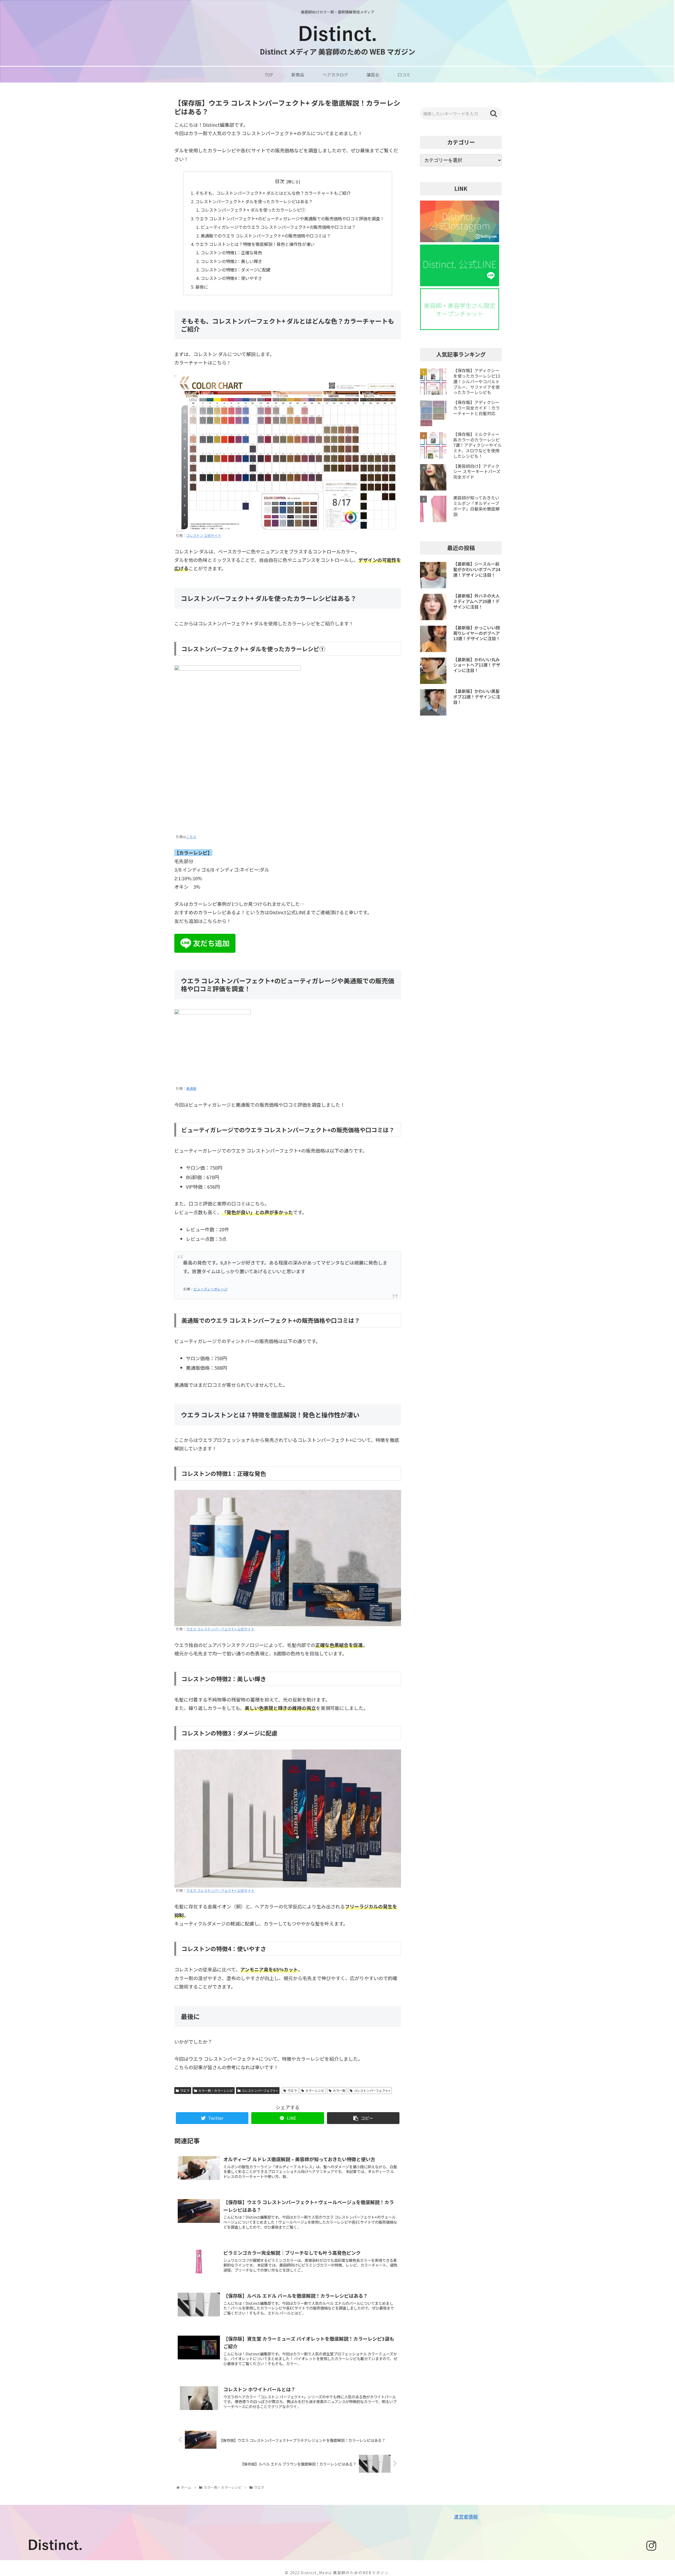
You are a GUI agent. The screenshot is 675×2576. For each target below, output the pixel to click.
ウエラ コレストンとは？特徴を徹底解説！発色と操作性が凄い (255, 244)
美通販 (191, 1088)
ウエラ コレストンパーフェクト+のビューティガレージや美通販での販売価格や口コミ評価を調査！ (290, 218)
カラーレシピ (315, 2090)
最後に (202, 287)
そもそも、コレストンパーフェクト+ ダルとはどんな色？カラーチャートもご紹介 (273, 193)
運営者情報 (466, 2516)
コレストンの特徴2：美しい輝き (231, 261)
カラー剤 (339, 2090)
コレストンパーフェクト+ (260, 2090)
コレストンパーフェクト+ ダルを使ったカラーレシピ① (253, 210)
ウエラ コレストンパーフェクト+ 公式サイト (220, 1629)
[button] (494, 114)
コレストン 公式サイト (204, 535)
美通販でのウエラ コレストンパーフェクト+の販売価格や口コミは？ (266, 236)
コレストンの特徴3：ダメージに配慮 (236, 270)
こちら (191, 837)
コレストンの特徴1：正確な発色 (231, 252)
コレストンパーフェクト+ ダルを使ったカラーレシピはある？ (254, 201)
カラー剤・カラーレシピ (216, 2090)
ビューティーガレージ (210, 1289)
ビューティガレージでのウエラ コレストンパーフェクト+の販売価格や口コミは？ (278, 227)
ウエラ (185, 2090)
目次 (280, 181)
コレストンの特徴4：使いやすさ (231, 278)
